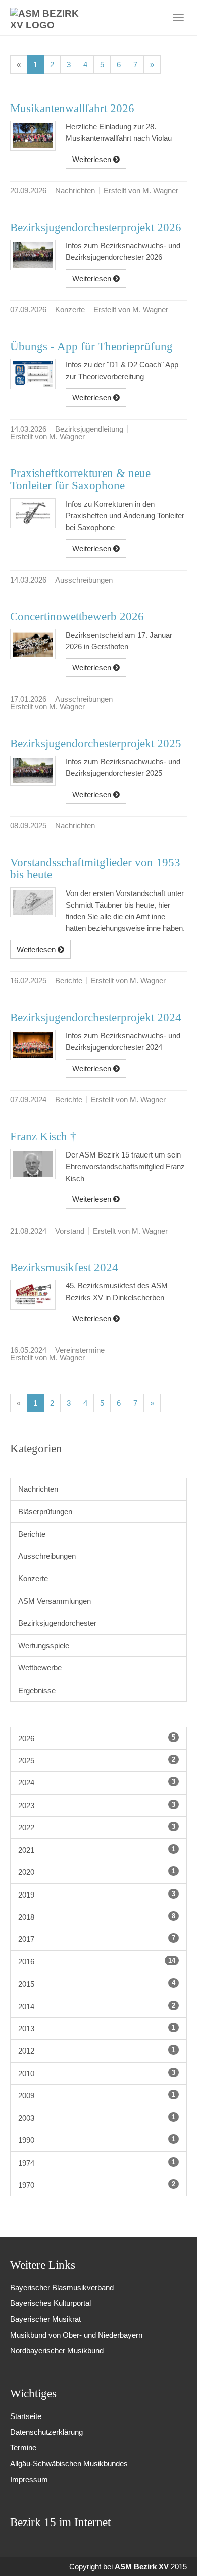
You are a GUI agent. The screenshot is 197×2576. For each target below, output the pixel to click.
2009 (97, 2095)
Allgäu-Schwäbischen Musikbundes (69, 2464)
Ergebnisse (37, 1690)
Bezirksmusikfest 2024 (64, 1267)
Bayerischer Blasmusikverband (62, 2288)
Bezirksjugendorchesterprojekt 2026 (96, 227)
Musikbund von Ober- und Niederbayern (76, 2335)
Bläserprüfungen (45, 1512)
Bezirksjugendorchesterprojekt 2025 (96, 743)
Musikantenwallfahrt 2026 (72, 108)
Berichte (32, 1534)
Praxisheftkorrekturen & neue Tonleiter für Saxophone (80, 480)
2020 (97, 1872)
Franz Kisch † (43, 1137)
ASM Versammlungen (55, 1601)
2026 (97, 1738)
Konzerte (33, 1578)
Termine (23, 2448)
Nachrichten (38, 1489)
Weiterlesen (93, 159)
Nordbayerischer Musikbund (57, 2351)
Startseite (26, 2416)
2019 (97, 1895)
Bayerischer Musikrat (45, 2319)
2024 (97, 1782)
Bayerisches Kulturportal (51, 2303)
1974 (97, 2163)
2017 (97, 1939)
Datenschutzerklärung (46, 2432)
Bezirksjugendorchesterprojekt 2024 (96, 1017)
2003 (97, 2118)
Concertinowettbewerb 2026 (77, 617)
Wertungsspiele (44, 1645)
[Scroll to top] (176, 2555)
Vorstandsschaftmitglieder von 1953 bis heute (95, 869)
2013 (97, 2028)
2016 (97, 1961)
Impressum (29, 2479)
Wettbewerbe (40, 1668)
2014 (97, 2006)
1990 (97, 2140)
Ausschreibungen (47, 1556)
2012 (97, 2051)
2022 (97, 1827)
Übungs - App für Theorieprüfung (91, 347)
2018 (97, 1917)
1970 (97, 2185)
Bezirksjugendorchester (57, 1623)
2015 (97, 1984)
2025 (97, 1760)
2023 (97, 1805)
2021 (97, 1850)
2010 (97, 2073)
